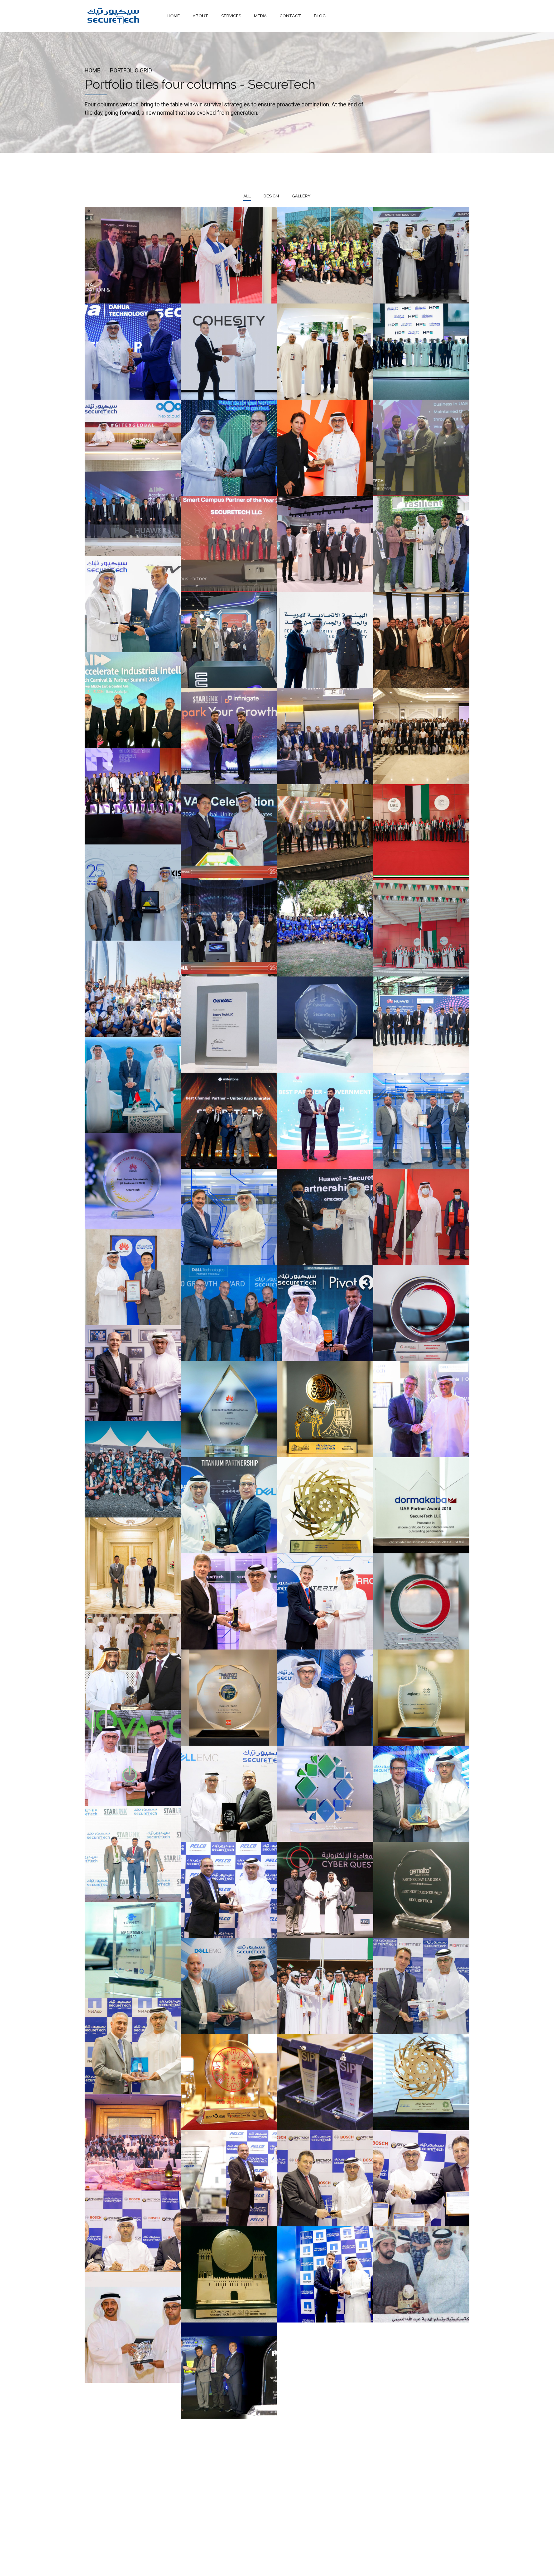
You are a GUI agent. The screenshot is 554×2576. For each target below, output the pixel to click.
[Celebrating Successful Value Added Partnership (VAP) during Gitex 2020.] (325, 1217)
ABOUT (201, 16)
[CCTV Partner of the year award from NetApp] (133, 2046)
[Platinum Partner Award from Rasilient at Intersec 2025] (421, 544)
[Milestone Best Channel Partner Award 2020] (229, 1121)
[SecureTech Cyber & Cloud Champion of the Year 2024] (229, 736)
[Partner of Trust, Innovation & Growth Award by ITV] (133, 604)
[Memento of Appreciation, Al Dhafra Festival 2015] (229, 2274)
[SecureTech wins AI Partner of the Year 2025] (325, 448)
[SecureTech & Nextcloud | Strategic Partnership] (133, 430)
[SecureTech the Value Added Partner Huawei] (133, 1277)
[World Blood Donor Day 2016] (229, 2082)
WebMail (324, 2566)
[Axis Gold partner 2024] (133, 893)
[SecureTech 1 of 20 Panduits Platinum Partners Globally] (229, 1217)
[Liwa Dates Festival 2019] (325, 1505)
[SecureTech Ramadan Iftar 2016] (133, 2142)
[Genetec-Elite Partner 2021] (229, 1025)
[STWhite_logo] (109, 2515)
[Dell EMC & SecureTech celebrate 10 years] (229, 1794)
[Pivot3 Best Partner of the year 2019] (325, 1313)
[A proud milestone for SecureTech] (133, 352)
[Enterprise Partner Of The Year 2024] (325, 736)
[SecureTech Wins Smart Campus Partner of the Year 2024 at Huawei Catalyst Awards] (229, 544)
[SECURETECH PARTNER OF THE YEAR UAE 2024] (421, 736)
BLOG (320, 16)
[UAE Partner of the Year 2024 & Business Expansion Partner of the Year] (133, 700)
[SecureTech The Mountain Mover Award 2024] (421, 640)
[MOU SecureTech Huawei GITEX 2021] (421, 1025)
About (248, 2566)
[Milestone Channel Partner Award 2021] (421, 1121)
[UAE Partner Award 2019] (421, 1505)
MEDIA (260, 16)
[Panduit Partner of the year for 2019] (133, 1373)
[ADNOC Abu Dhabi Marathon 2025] (325, 255)
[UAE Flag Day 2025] (229, 255)
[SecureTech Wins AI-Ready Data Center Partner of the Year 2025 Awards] (421, 448)
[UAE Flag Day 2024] (421, 832)
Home (92, 71)
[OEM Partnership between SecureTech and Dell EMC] (229, 1986)
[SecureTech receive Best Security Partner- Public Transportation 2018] (229, 1698)
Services (272, 2566)
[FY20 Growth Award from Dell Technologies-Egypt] (229, 1313)
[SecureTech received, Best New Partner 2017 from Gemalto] (421, 1890)
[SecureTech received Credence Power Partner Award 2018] (421, 1601)
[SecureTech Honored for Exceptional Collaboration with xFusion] (133, 255)
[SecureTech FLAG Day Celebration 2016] (325, 1986)
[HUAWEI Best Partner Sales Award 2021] (133, 1181)
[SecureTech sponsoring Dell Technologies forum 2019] (421, 1409)
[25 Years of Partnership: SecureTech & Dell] (229, 448)
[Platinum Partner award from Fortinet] (421, 1986)
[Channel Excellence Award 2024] (229, 640)
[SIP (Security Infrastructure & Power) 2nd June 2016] (325, 2082)
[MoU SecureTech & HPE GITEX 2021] (133, 1085)
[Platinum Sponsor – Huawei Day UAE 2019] (133, 1566)
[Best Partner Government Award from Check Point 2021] (325, 1121)
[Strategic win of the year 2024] (133, 796)
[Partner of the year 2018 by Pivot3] (325, 1698)
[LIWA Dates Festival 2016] (421, 2082)
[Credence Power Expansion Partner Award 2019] (421, 1313)
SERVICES (231, 16)
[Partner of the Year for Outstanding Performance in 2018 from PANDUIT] (229, 1601)
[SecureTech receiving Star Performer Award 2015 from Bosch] (325, 2178)
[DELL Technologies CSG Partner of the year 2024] (229, 928)
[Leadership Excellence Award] (229, 832)
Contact (298, 2566)
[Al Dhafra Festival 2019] (325, 1409)
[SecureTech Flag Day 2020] (421, 1217)
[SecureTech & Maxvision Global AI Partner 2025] (421, 255)
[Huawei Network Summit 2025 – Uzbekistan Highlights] (133, 508)
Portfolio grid (131, 71)
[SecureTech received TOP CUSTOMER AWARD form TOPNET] (133, 1950)
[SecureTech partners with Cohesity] (229, 352)
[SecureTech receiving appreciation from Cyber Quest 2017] (325, 1890)
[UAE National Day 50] (421, 928)
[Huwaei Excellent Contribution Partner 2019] (229, 1409)
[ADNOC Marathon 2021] (133, 989)
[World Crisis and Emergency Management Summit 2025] (325, 544)
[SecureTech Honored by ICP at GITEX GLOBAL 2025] (325, 352)
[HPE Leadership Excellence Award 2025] (421, 352)
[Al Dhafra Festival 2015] (421, 2274)
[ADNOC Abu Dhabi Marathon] (133, 1469)
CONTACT (290, 16)
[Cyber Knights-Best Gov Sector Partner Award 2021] (325, 1025)
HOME (174, 16)
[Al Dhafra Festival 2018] (133, 1662)
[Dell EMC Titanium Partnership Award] (229, 1505)
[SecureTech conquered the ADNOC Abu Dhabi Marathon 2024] (325, 928)
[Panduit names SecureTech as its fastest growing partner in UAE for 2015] (229, 2371)
